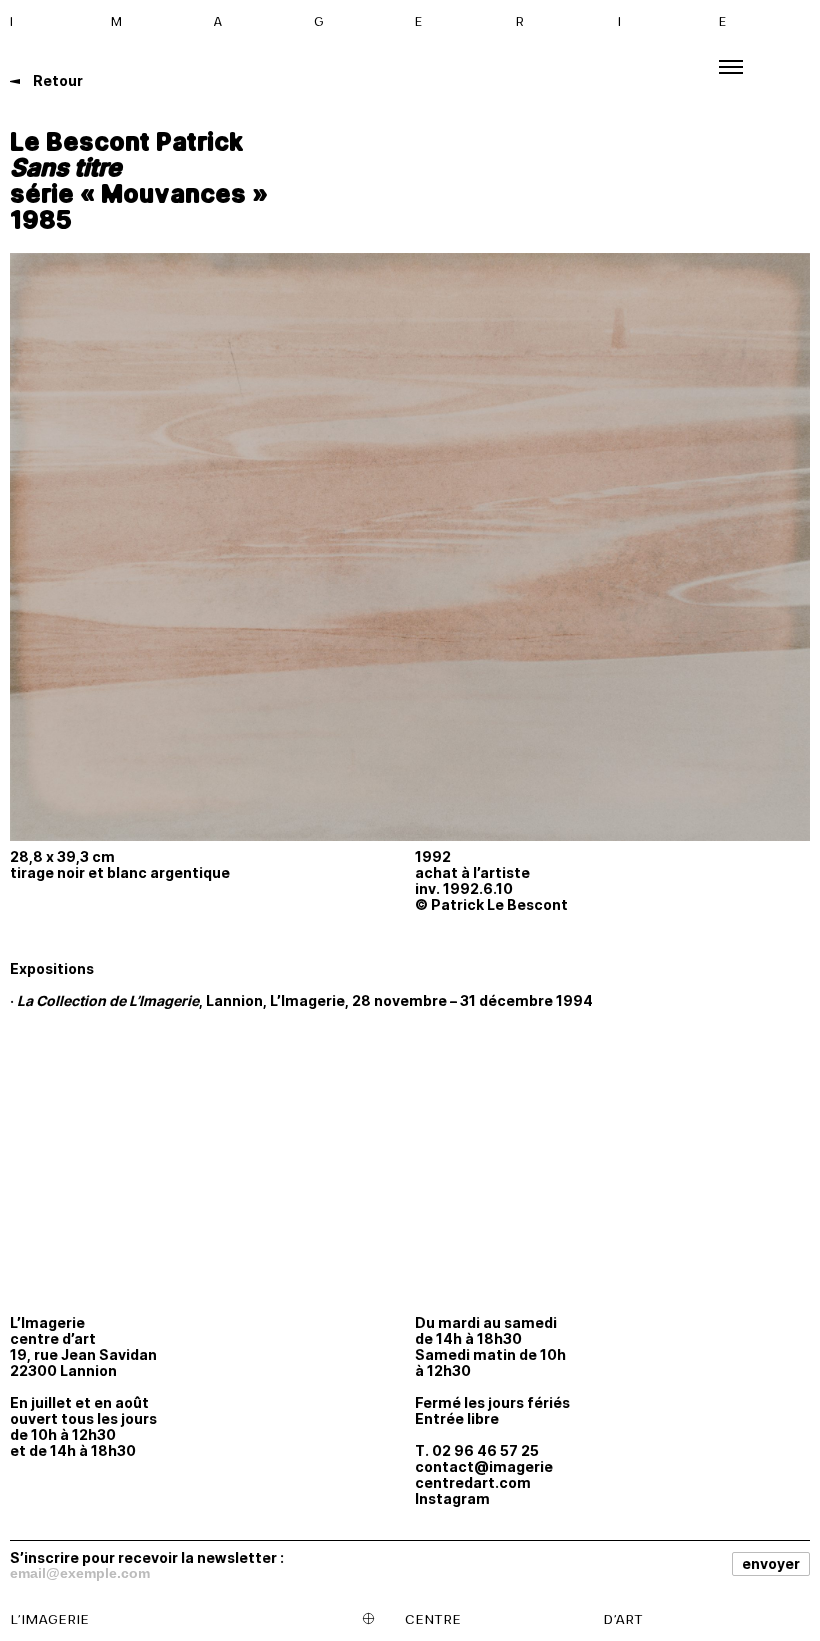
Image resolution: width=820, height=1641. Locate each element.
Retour (56, 80)
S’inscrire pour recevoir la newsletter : (147, 1557)
